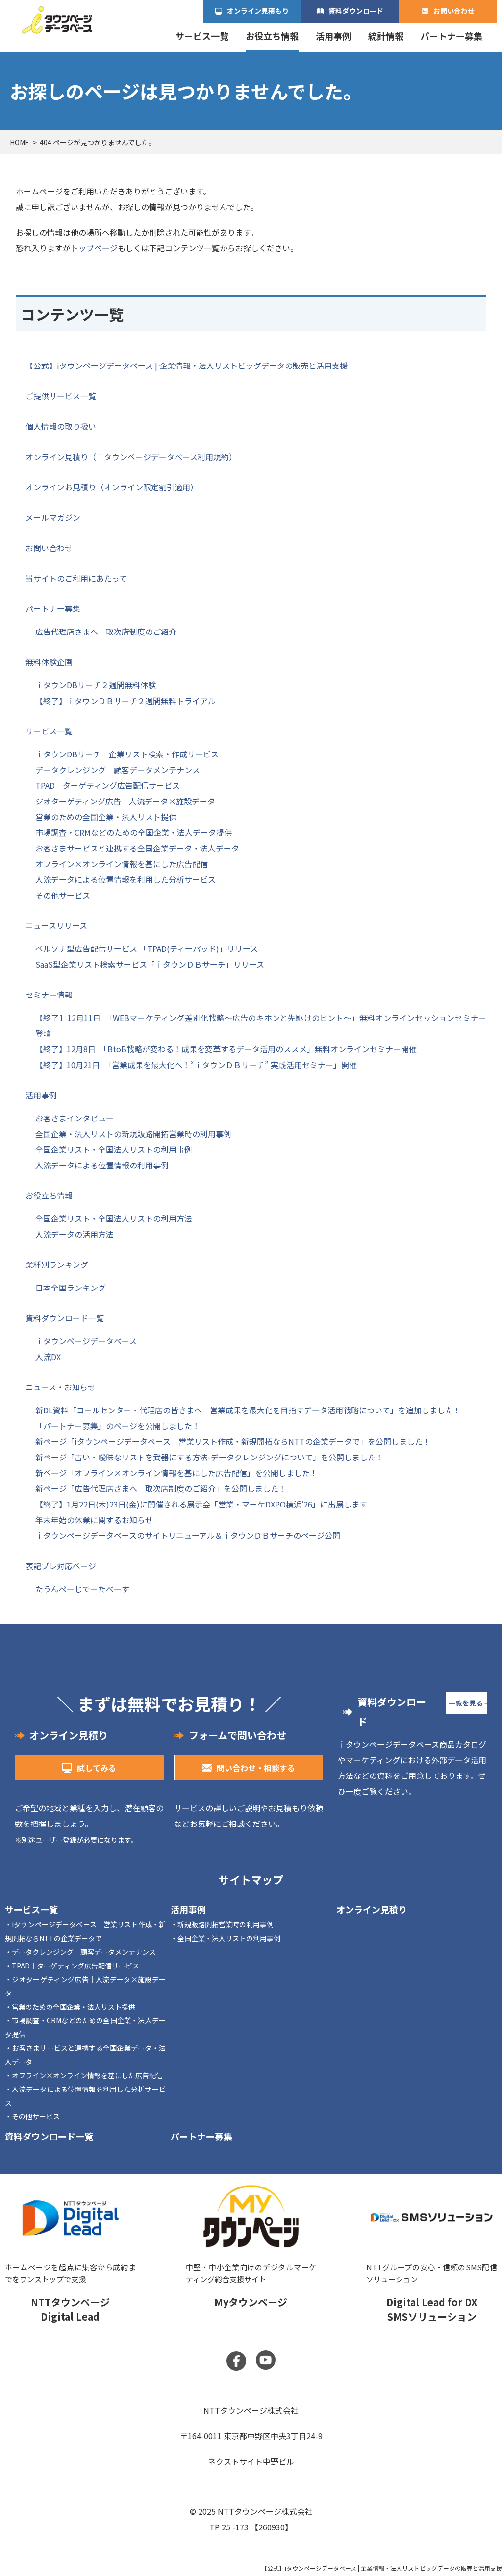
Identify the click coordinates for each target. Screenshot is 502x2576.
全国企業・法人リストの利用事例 (229, 1938)
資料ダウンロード (356, 11)
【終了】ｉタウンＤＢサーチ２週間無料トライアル (125, 701)
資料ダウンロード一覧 (65, 1318)
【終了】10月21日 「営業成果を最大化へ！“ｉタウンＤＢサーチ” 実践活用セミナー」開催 (196, 1065)
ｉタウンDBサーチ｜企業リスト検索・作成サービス (127, 754)
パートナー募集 (452, 36)
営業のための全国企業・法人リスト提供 (106, 817)
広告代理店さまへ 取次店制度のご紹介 (106, 632)
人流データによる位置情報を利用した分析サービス (125, 879)
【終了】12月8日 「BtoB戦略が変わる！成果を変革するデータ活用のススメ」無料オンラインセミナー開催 (226, 1049)
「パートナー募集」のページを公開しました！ (118, 1426)
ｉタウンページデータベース (86, 1341)
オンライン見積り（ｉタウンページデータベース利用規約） (131, 457)
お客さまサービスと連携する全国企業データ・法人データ (137, 848)
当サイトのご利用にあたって (76, 578)
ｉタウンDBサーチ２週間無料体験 (96, 685)
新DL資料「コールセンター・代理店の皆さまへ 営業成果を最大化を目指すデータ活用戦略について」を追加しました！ (248, 1410)
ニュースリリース (56, 925)
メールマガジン (53, 517)
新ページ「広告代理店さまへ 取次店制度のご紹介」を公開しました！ (161, 1488)
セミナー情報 (49, 995)
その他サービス (63, 895)
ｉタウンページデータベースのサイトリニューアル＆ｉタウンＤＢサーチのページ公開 (188, 1535)
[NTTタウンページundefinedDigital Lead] (70, 2258)
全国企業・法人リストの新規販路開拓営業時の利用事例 (133, 1134)
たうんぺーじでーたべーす (82, 1589)
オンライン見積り (372, 1909)
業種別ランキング (57, 1264)
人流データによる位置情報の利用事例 (102, 1165)
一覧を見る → (468, 1703)
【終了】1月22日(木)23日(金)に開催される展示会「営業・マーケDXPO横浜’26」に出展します (201, 1504)
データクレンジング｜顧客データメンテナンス (118, 770)
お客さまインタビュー (75, 1118)
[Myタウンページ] (251, 2258)
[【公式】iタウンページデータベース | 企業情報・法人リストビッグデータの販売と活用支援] (57, 20)
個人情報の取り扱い (61, 426)
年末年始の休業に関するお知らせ (94, 1520)
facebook (236, 2361)
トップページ (94, 248)
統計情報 (386, 36)
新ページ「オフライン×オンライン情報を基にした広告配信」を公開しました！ (176, 1473)
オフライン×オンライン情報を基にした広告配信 (122, 864)
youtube (266, 2360)
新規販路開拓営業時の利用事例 (226, 1924)
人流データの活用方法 (75, 1234)
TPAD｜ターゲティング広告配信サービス (108, 785)
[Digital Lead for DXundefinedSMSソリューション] (432, 2258)
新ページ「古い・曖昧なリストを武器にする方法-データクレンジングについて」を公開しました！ (209, 1457)
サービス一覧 (202, 36)
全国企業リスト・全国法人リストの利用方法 (114, 1218)
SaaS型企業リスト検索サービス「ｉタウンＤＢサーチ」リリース (150, 964)
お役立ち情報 (272, 36)
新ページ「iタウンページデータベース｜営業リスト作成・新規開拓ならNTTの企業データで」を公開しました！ (233, 1441)
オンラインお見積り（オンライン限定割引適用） (112, 487)
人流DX (48, 1357)
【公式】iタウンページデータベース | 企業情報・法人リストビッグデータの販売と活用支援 (187, 365)
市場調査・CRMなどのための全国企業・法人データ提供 (134, 832)
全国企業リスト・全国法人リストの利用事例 (114, 1149)
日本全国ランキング (71, 1288)
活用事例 (333, 36)
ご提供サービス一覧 (61, 396)
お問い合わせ (454, 11)
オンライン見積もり (258, 11)
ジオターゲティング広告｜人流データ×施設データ (125, 801)
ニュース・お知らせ (61, 1387)
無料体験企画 (49, 662)
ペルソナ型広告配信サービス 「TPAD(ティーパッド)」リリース (147, 948)
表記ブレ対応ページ (61, 1566)
